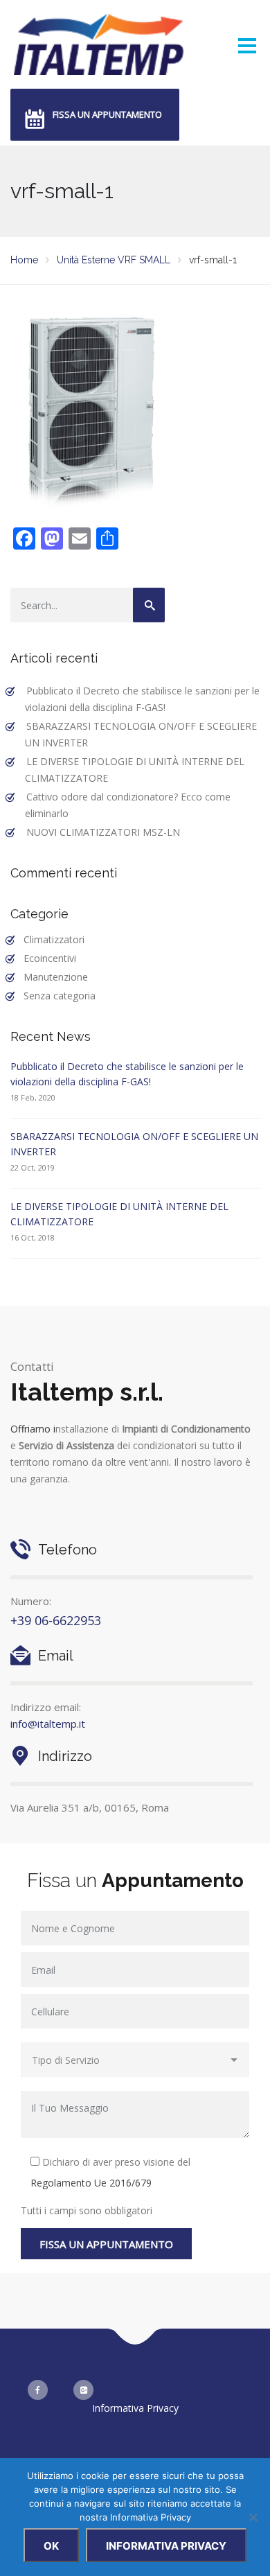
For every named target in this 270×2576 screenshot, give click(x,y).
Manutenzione (56, 977)
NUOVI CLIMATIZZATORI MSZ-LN (103, 832)
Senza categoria (60, 996)
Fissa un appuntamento (107, 114)
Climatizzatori (54, 939)
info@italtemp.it (48, 1724)
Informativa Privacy (135, 2408)
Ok (51, 2546)
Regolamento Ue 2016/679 (91, 2183)
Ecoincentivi (50, 958)
